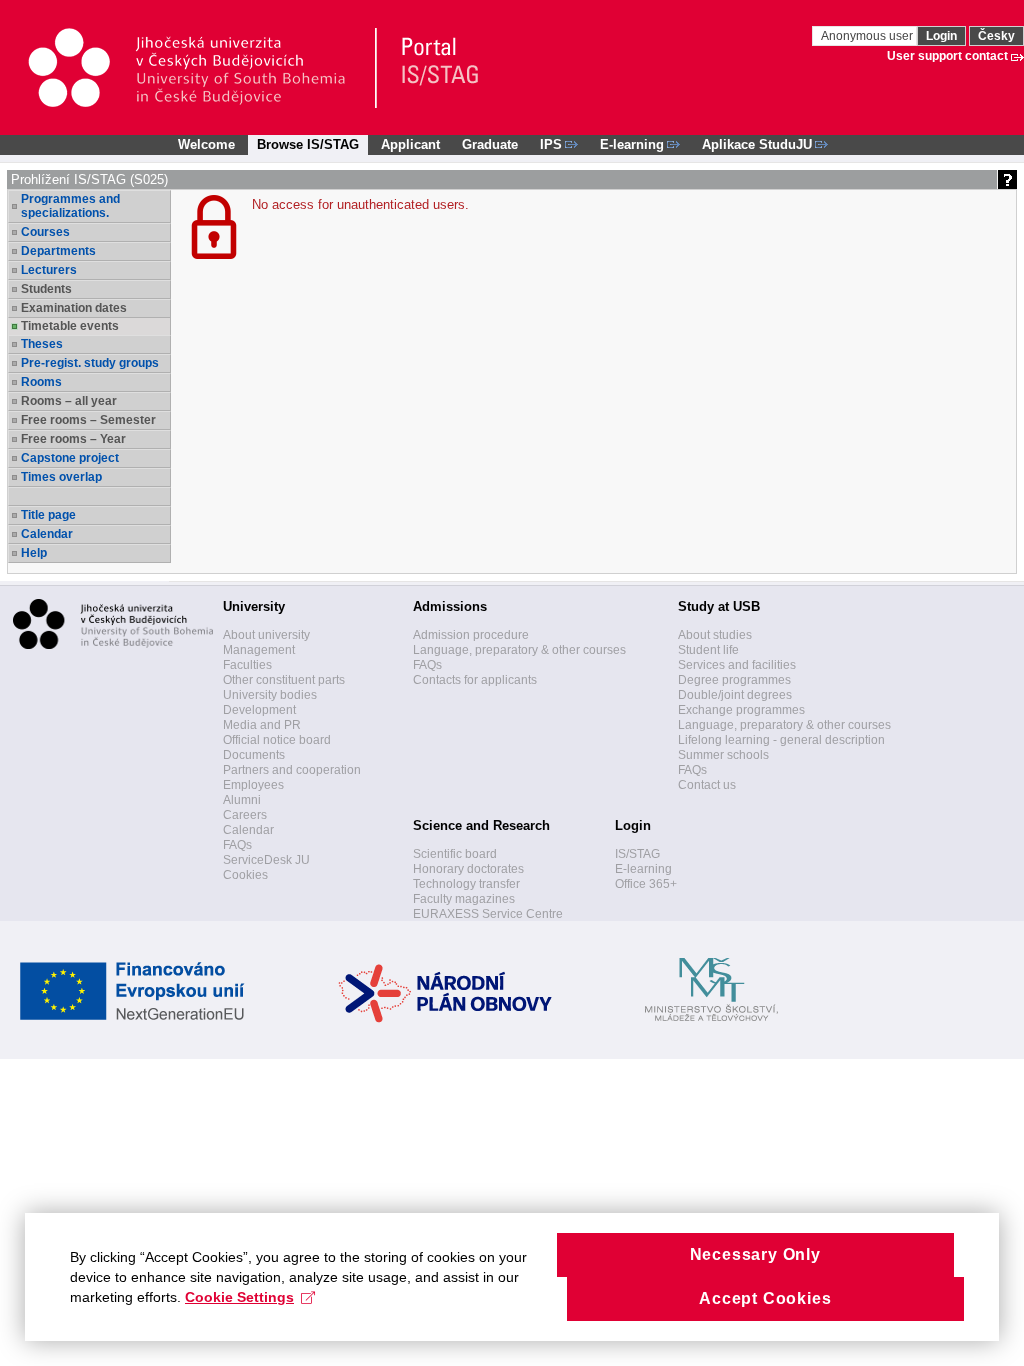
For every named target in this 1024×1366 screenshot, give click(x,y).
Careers (245, 815)
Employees (253, 785)
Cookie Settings (239, 1297)
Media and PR (262, 725)
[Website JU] (201, 68)
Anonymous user (868, 36)
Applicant (410, 144)
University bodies (270, 695)
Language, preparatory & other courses (519, 650)
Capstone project (70, 458)
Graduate (490, 144)
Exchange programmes (741, 710)
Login (941, 36)
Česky (996, 36)
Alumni (242, 800)
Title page (48, 515)
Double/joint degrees (735, 695)
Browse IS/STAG (308, 144)
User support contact (947, 56)
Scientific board (455, 854)
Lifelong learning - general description (781, 740)
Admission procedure (471, 635)
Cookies (245, 875)
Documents (254, 755)
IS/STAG (637, 854)
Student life (708, 650)
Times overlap (61, 477)
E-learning (643, 869)
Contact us (707, 785)
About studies (715, 635)
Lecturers (49, 270)
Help (34, 553)
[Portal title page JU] (431, 68)
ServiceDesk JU (266, 860)
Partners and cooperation (292, 770)
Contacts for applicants (475, 680)
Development (259, 710)
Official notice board (277, 740)
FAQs (237, 845)
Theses (42, 344)
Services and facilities (737, 665)
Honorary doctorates (468, 869)
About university (266, 635)
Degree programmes (734, 680)
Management (259, 650)
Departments (58, 251)
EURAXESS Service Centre (488, 914)
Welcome (206, 144)
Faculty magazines (464, 899)
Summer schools (723, 755)
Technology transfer (466, 884)
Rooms (41, 382)
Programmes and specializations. (70, 206)
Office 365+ (646, 884)
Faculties (247, 665)
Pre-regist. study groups (90, 363)
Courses (45, 232)
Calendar (47, 534)
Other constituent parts (284, 680)
